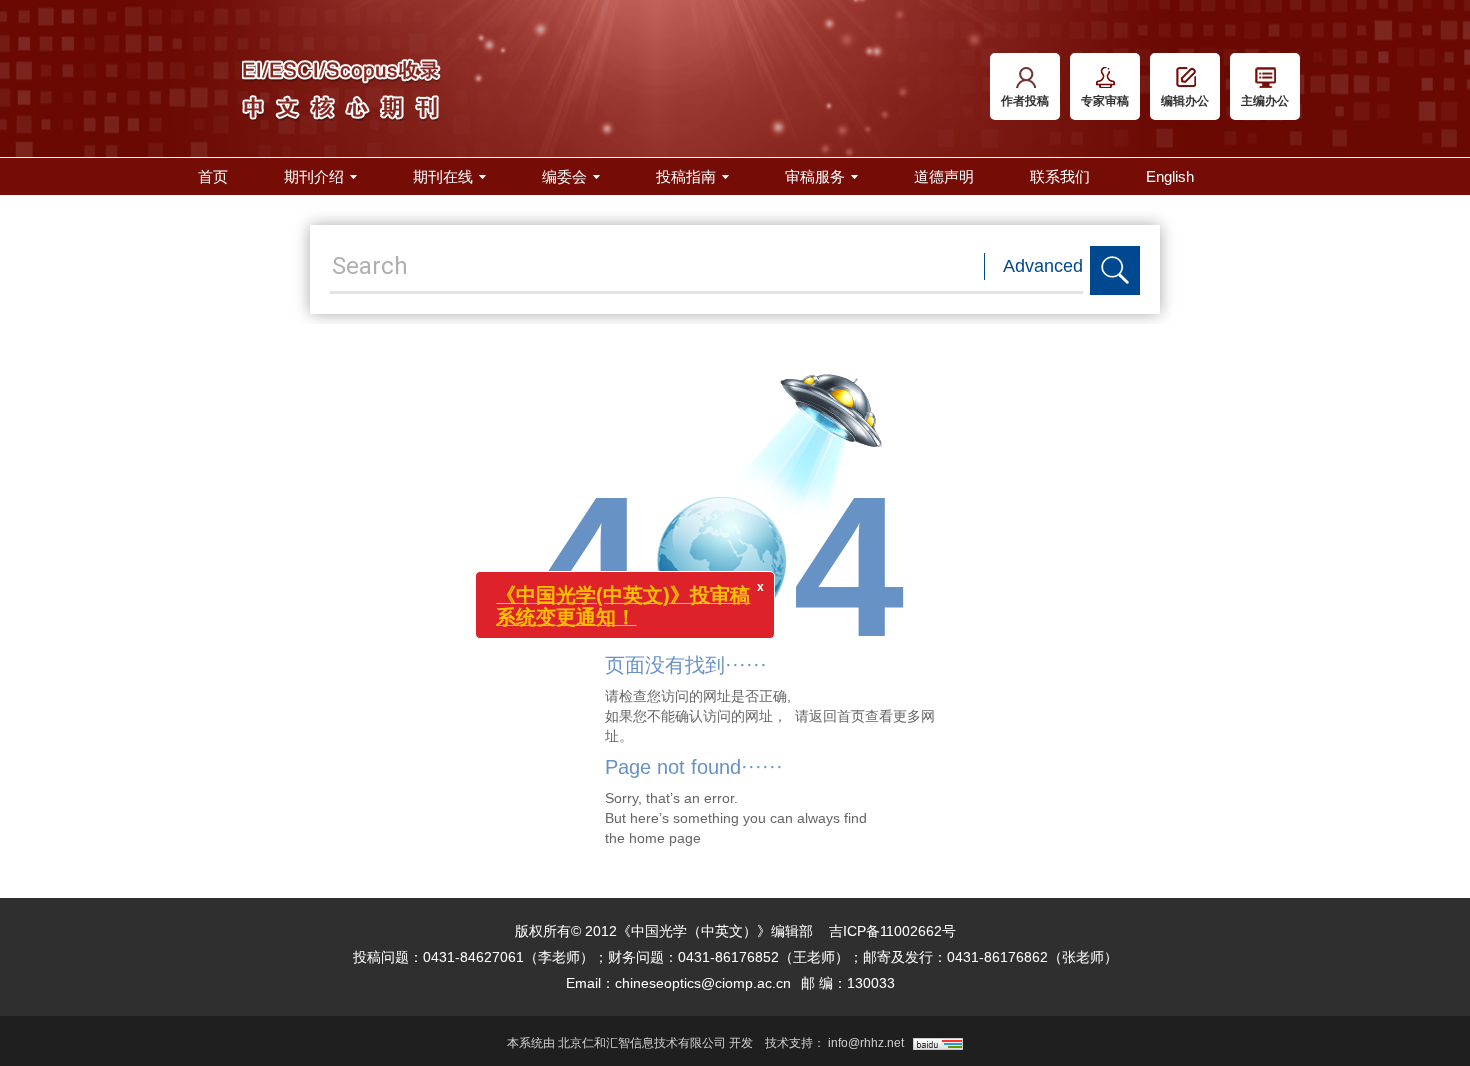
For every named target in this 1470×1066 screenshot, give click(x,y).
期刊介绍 (314, 176)
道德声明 (944, 176)
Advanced (1043, 266)
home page (665, 838)
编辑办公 (1185, 101)
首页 (213, 176)
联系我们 (1060, 176)
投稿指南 (686, 176)
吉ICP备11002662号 (892, 931)
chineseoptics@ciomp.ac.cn (703, 983)
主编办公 (1265, 101)
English (1170, 176)
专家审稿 (1105, 101)
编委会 (564, 176)
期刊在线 (443, 176)
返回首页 (837, 716)
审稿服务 (815, 176)
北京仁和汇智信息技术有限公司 (642, 1043)
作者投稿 (1025, 101)
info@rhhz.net (866, 1043)
